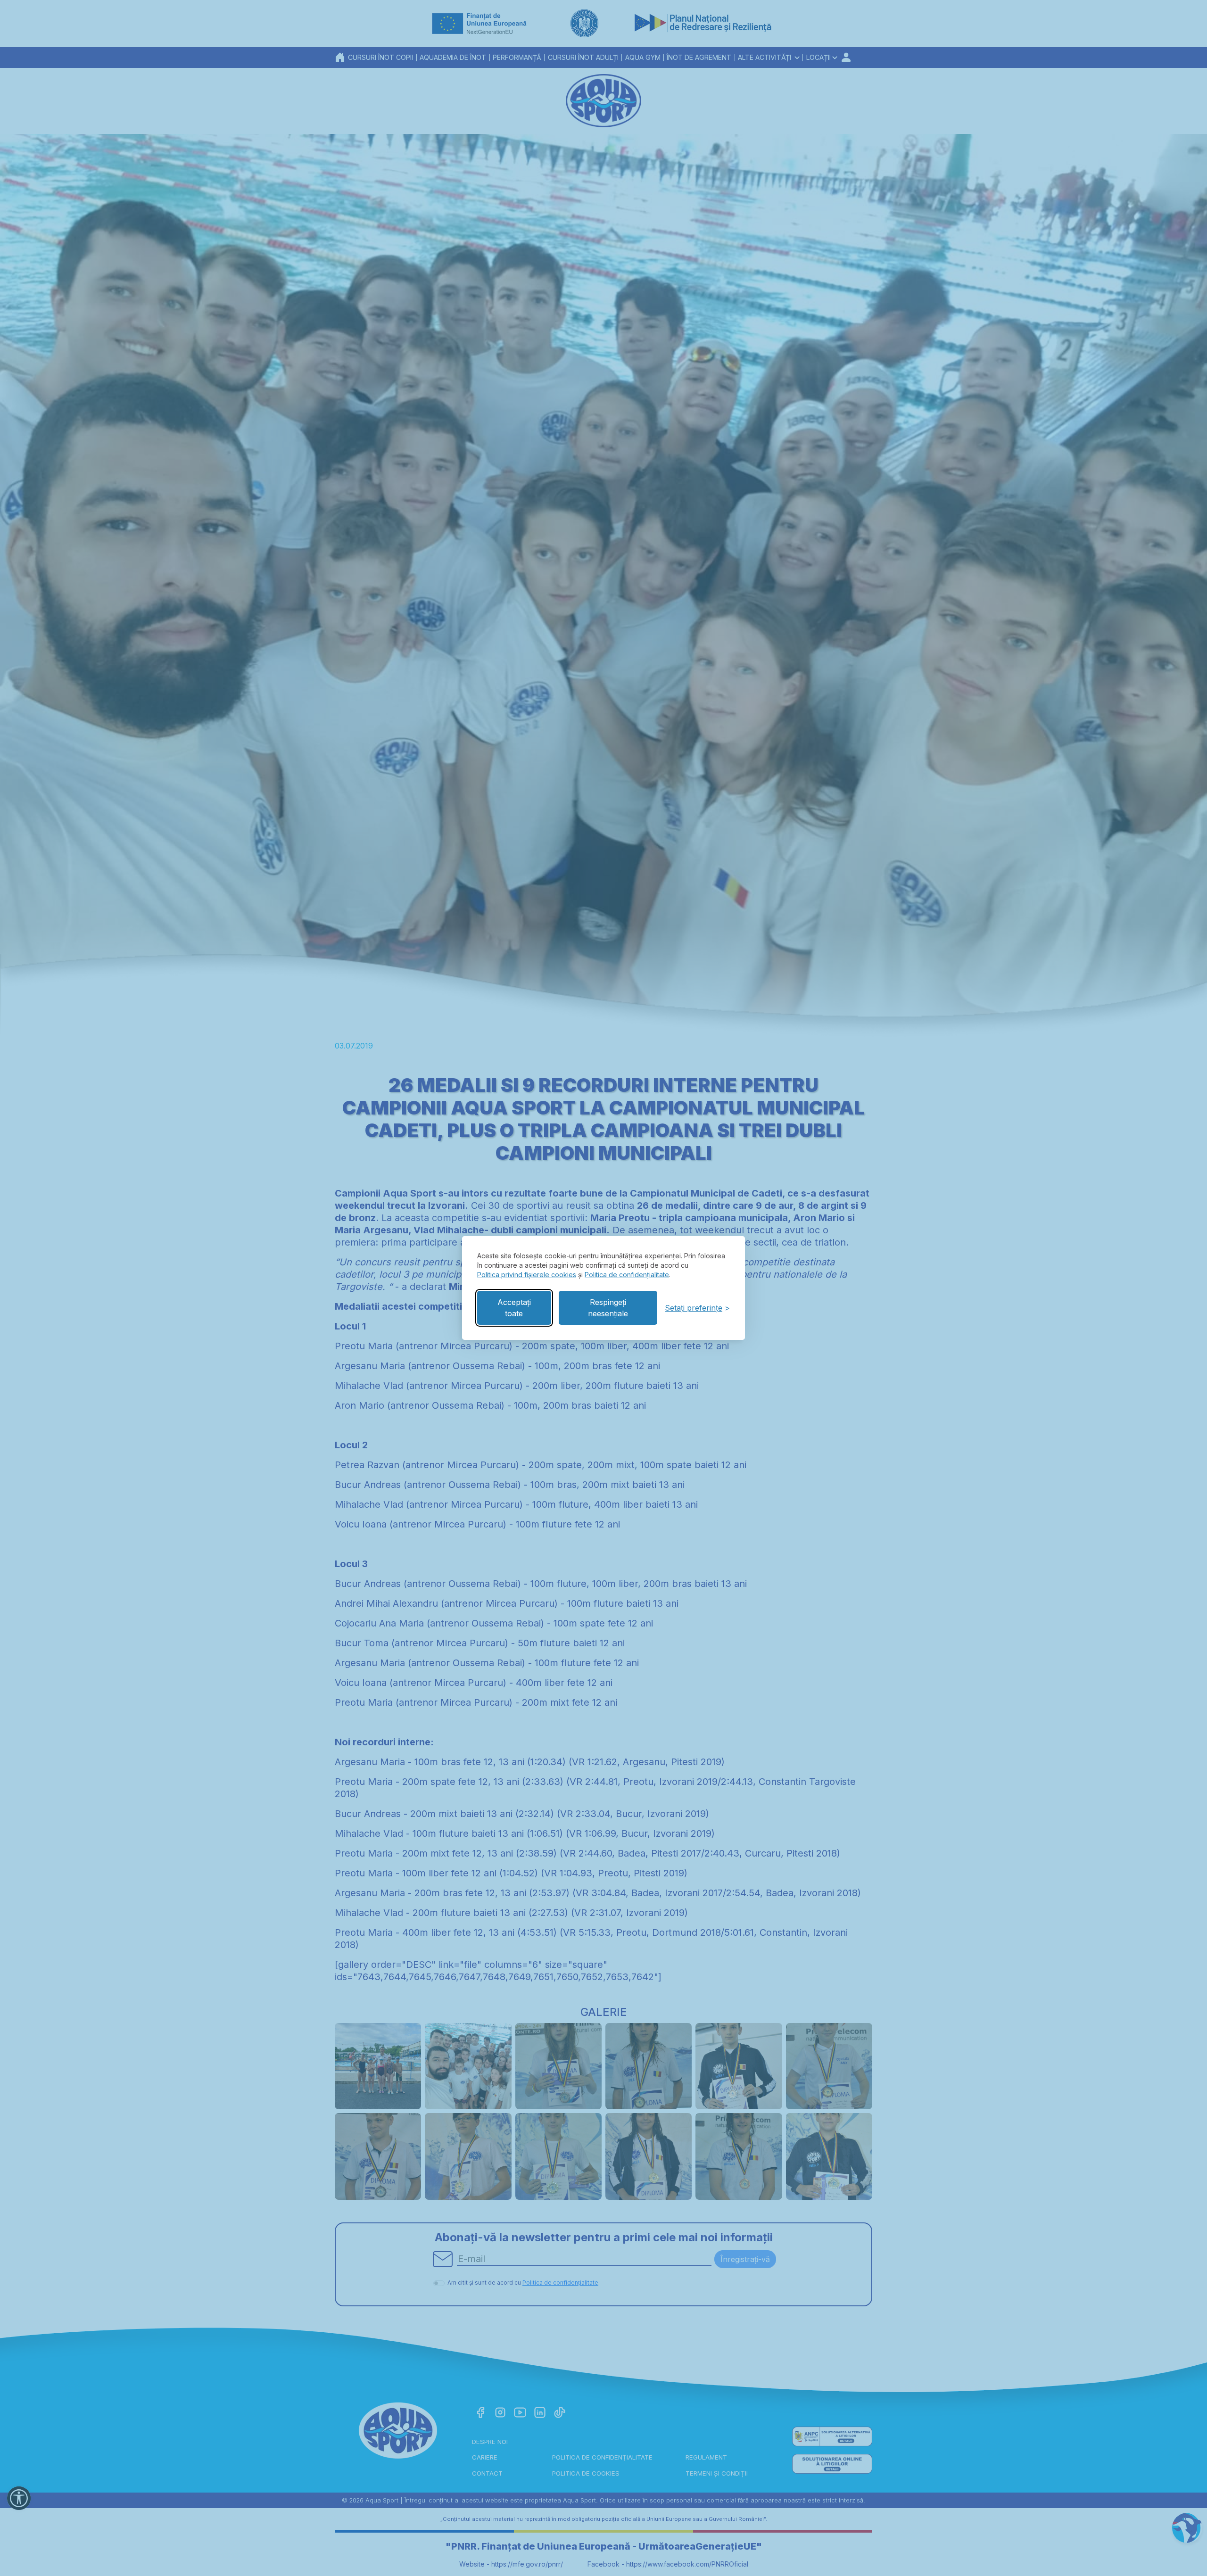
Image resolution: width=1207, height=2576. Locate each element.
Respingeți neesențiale (608, 1308)
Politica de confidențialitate (627, 1275)
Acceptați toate (514, 1308)
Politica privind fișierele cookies (527, 1275)
